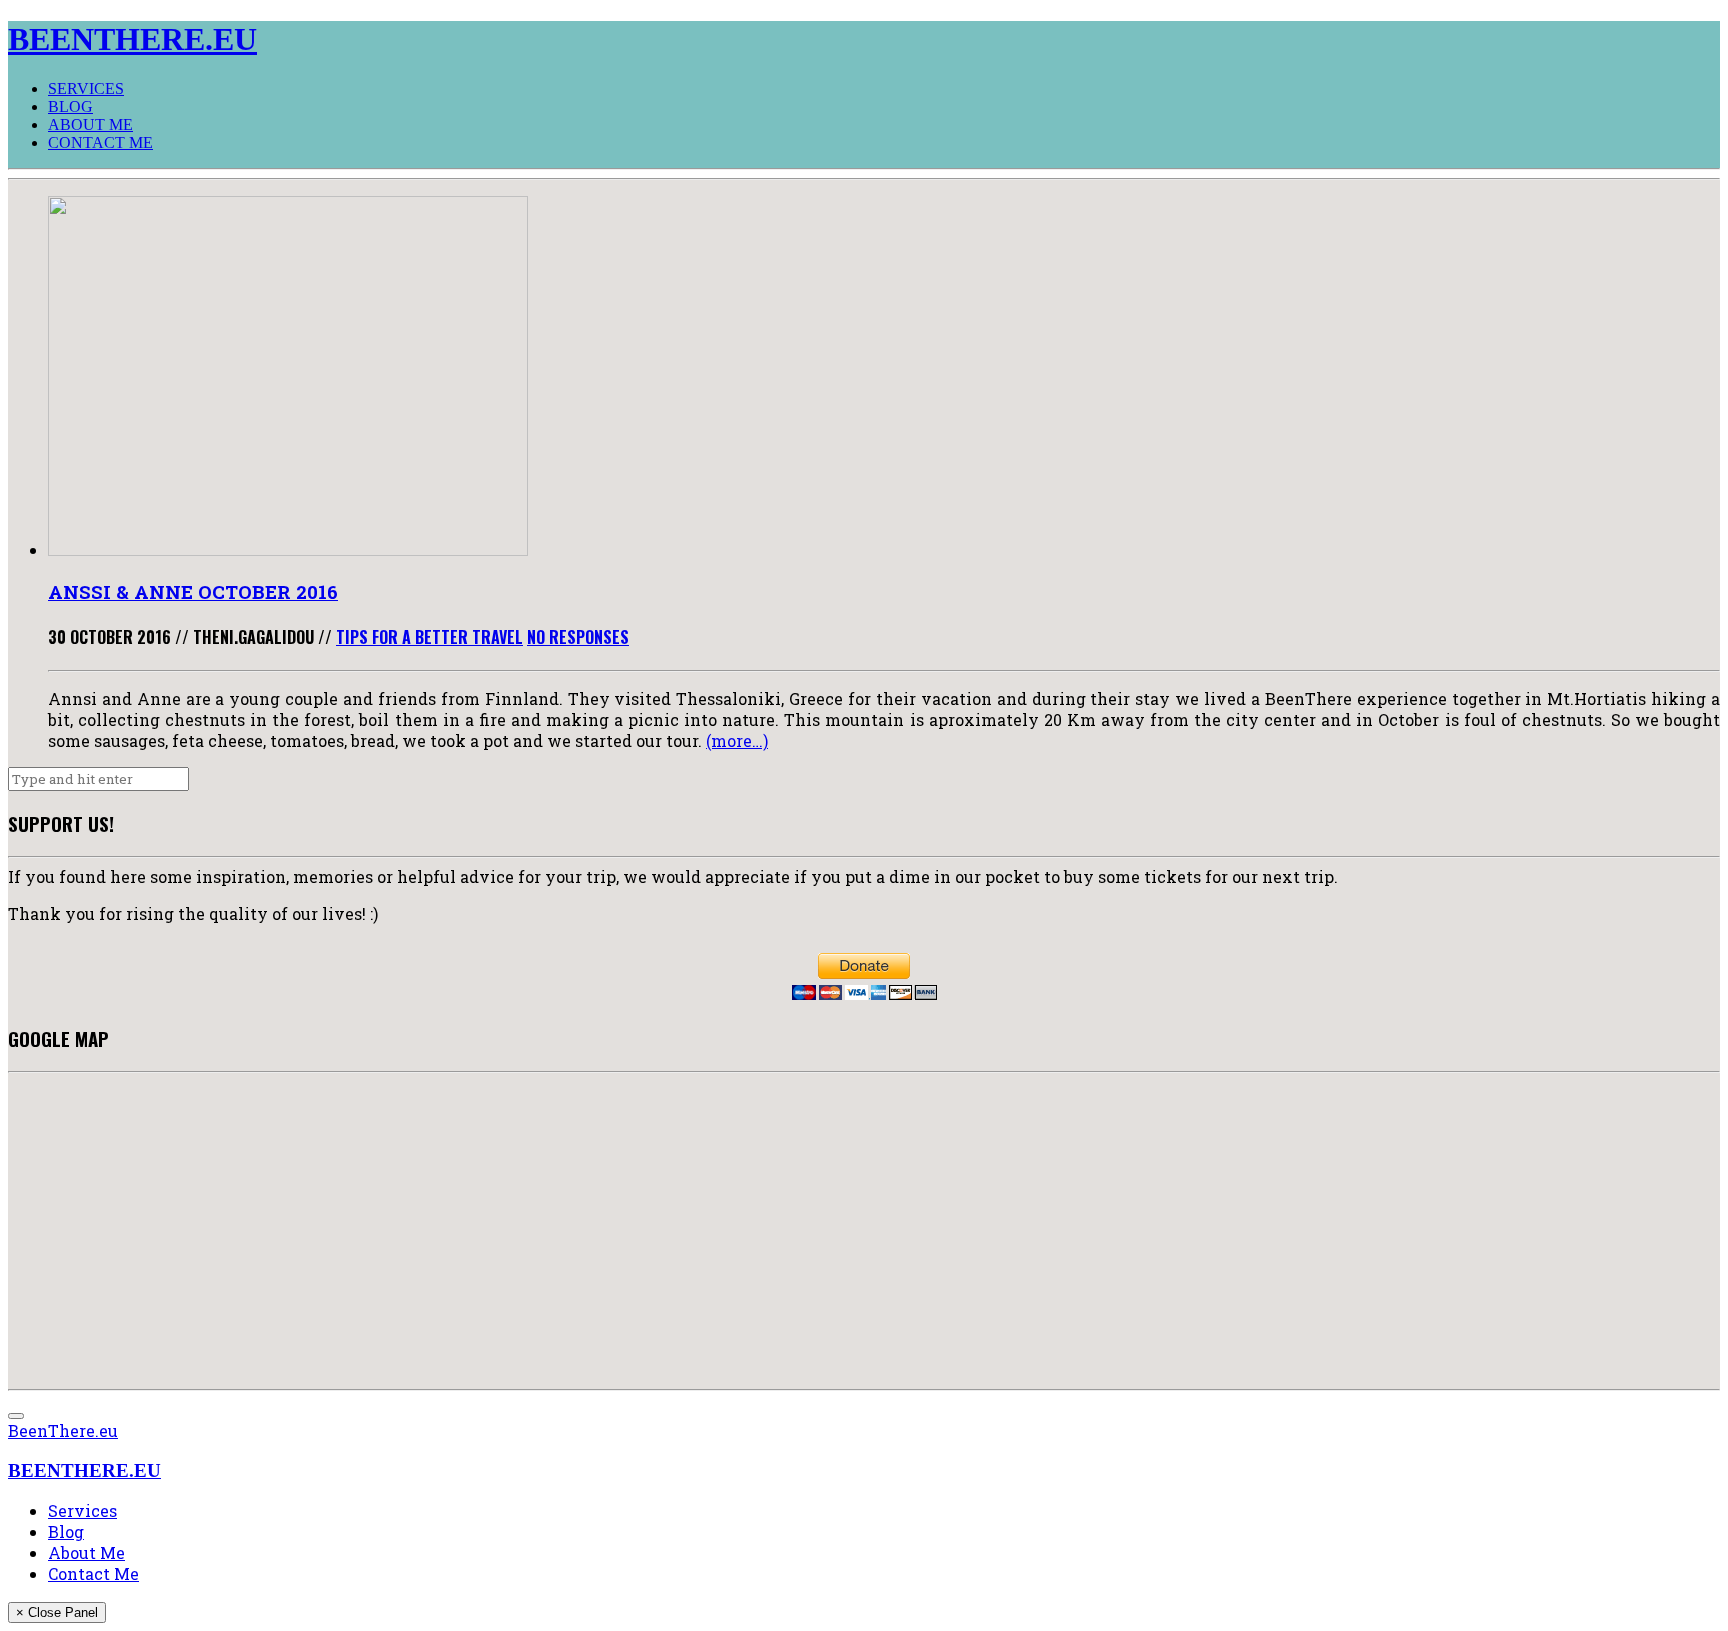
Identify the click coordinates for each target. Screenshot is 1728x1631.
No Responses (578, 637)
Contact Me (100, 142)
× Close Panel (57, 1612)
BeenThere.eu (63, 1430)
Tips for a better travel (429, 637)
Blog (70, 106)
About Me (90, 124)
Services (86, 88)
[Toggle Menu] (16, 1416)
